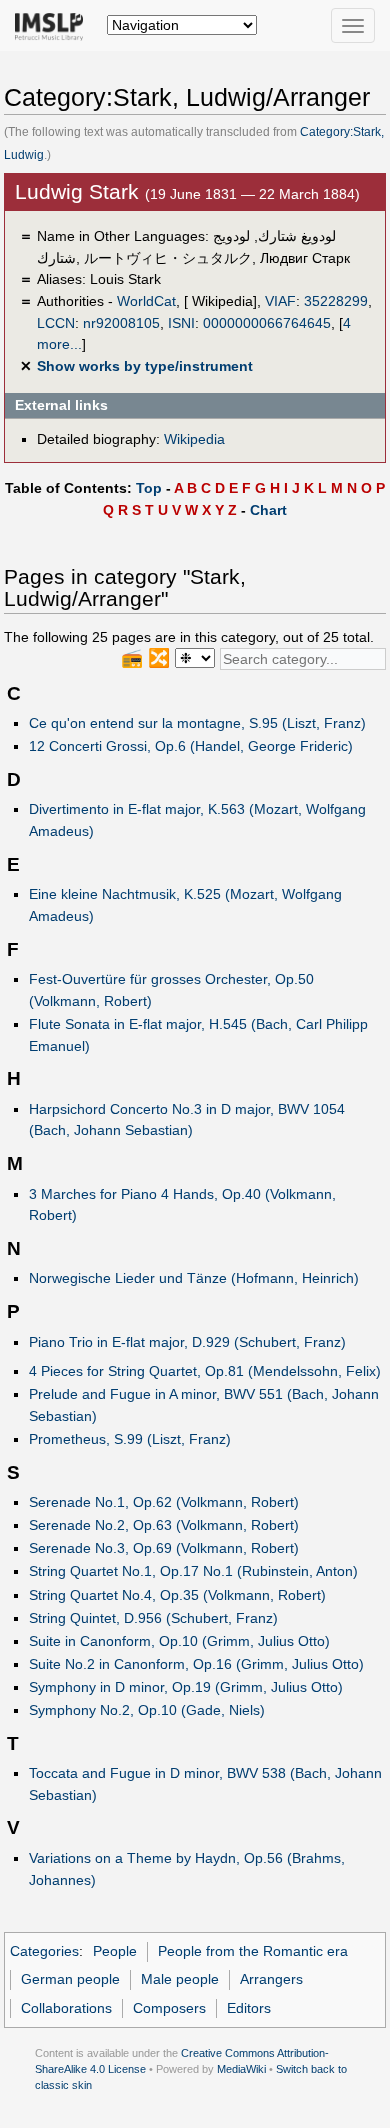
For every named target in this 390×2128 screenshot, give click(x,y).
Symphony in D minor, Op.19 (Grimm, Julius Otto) (186, 1687)
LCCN (56, 323)
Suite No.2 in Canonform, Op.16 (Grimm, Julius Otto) (196, 1664)
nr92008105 (121, 323)
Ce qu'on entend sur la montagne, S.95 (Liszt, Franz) (197, 723)
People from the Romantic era (253, 1951)
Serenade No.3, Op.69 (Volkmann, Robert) (164, 1548)
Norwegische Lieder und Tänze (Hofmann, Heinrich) (194, 1278)
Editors (249, 2008)
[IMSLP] (53, 25)
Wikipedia (194, 439)
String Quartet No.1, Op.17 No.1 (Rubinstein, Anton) (193, 1571)
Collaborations (66, 2008)
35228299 (336, 301)
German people (70, 1979)
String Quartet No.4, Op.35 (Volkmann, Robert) (177, 1595)
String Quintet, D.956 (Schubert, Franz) (153, 1618)
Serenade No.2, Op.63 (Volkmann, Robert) (164, 1525)
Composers (169, 2008)
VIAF (280, 301)
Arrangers (271, 1979)
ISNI (181, 323)
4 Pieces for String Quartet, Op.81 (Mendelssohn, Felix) (205, 1371)
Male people (180, 1979)
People (115, 1951)
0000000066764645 (267, 323)
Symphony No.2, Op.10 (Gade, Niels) (147, 1710)
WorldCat (146, 301)
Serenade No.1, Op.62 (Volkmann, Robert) (164, 1502)
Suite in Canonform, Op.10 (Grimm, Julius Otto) (179, 1641)
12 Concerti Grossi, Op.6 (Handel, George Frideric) (191, 746)
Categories (44, 1951)
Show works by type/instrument (145, 366)
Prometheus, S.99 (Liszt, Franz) (130, 1439)
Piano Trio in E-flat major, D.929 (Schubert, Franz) (187, 1342)
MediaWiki (241, 2069)
